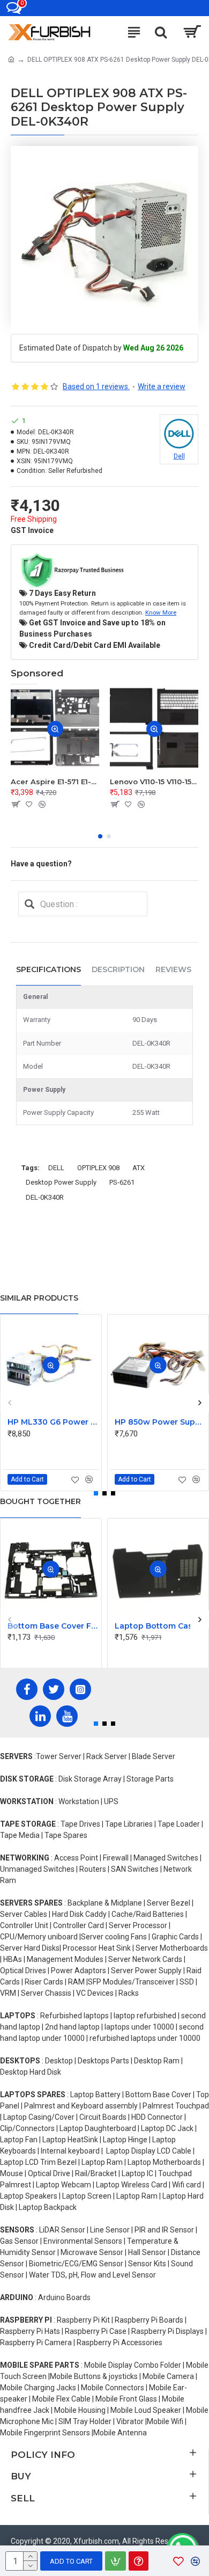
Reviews (173, 969)
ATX (139, 1168)
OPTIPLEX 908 (98, 1168)
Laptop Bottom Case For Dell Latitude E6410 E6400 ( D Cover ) (160, 1626)
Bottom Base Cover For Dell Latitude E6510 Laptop (53, 1626)
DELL (56, 1168)
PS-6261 (122, 1182)
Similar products (39, 1298)
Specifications (48, 969)
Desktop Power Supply (61, 1182)
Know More (161, 612)
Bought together (40, 1501)
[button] (100, 836)
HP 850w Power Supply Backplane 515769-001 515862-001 (160, 1422)
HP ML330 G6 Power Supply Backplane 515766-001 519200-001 (53, 1422)
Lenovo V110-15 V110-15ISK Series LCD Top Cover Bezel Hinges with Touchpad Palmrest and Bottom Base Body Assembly (154, 782)
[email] (29, 904)
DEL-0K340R (45, 1197)
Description (118, 969)
